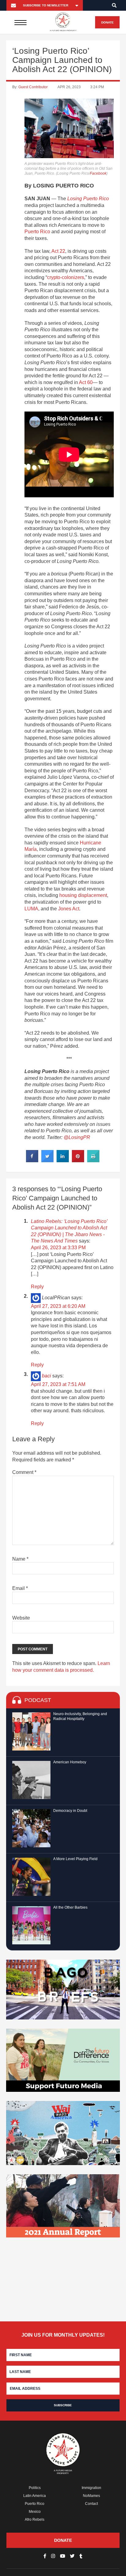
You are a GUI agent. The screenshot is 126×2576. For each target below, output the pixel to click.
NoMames (91, 2496)
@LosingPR (77, 1137)
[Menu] (20, 22)
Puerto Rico (37, 232)
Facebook (98, 173)
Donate (107, 22)
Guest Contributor (33, 87)
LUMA (31, 909)
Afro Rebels (35, 2520)
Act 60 (86, 382)
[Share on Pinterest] (78, 1160)
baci (46, 1376)
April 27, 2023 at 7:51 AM (58, 1384)
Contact (91, 2504)
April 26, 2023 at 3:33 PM (58, 1248)
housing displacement (83, 895)
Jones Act (69, 909)
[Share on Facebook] (32, 1160)
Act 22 (58, 251)
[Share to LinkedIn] (63, 1160)
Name (20, 1559)
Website (21, 1618)
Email (20, 1588)
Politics (35, 2488)
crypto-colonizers (66, 277)
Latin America (35, 2496)
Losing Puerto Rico (88, 199)
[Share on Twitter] (47, 1160)
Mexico (35, 2512)
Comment (24, 1472)
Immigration (91, 2488)
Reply (37, 1287)
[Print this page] (93, 1160)
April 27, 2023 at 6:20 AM (58, 1306)
